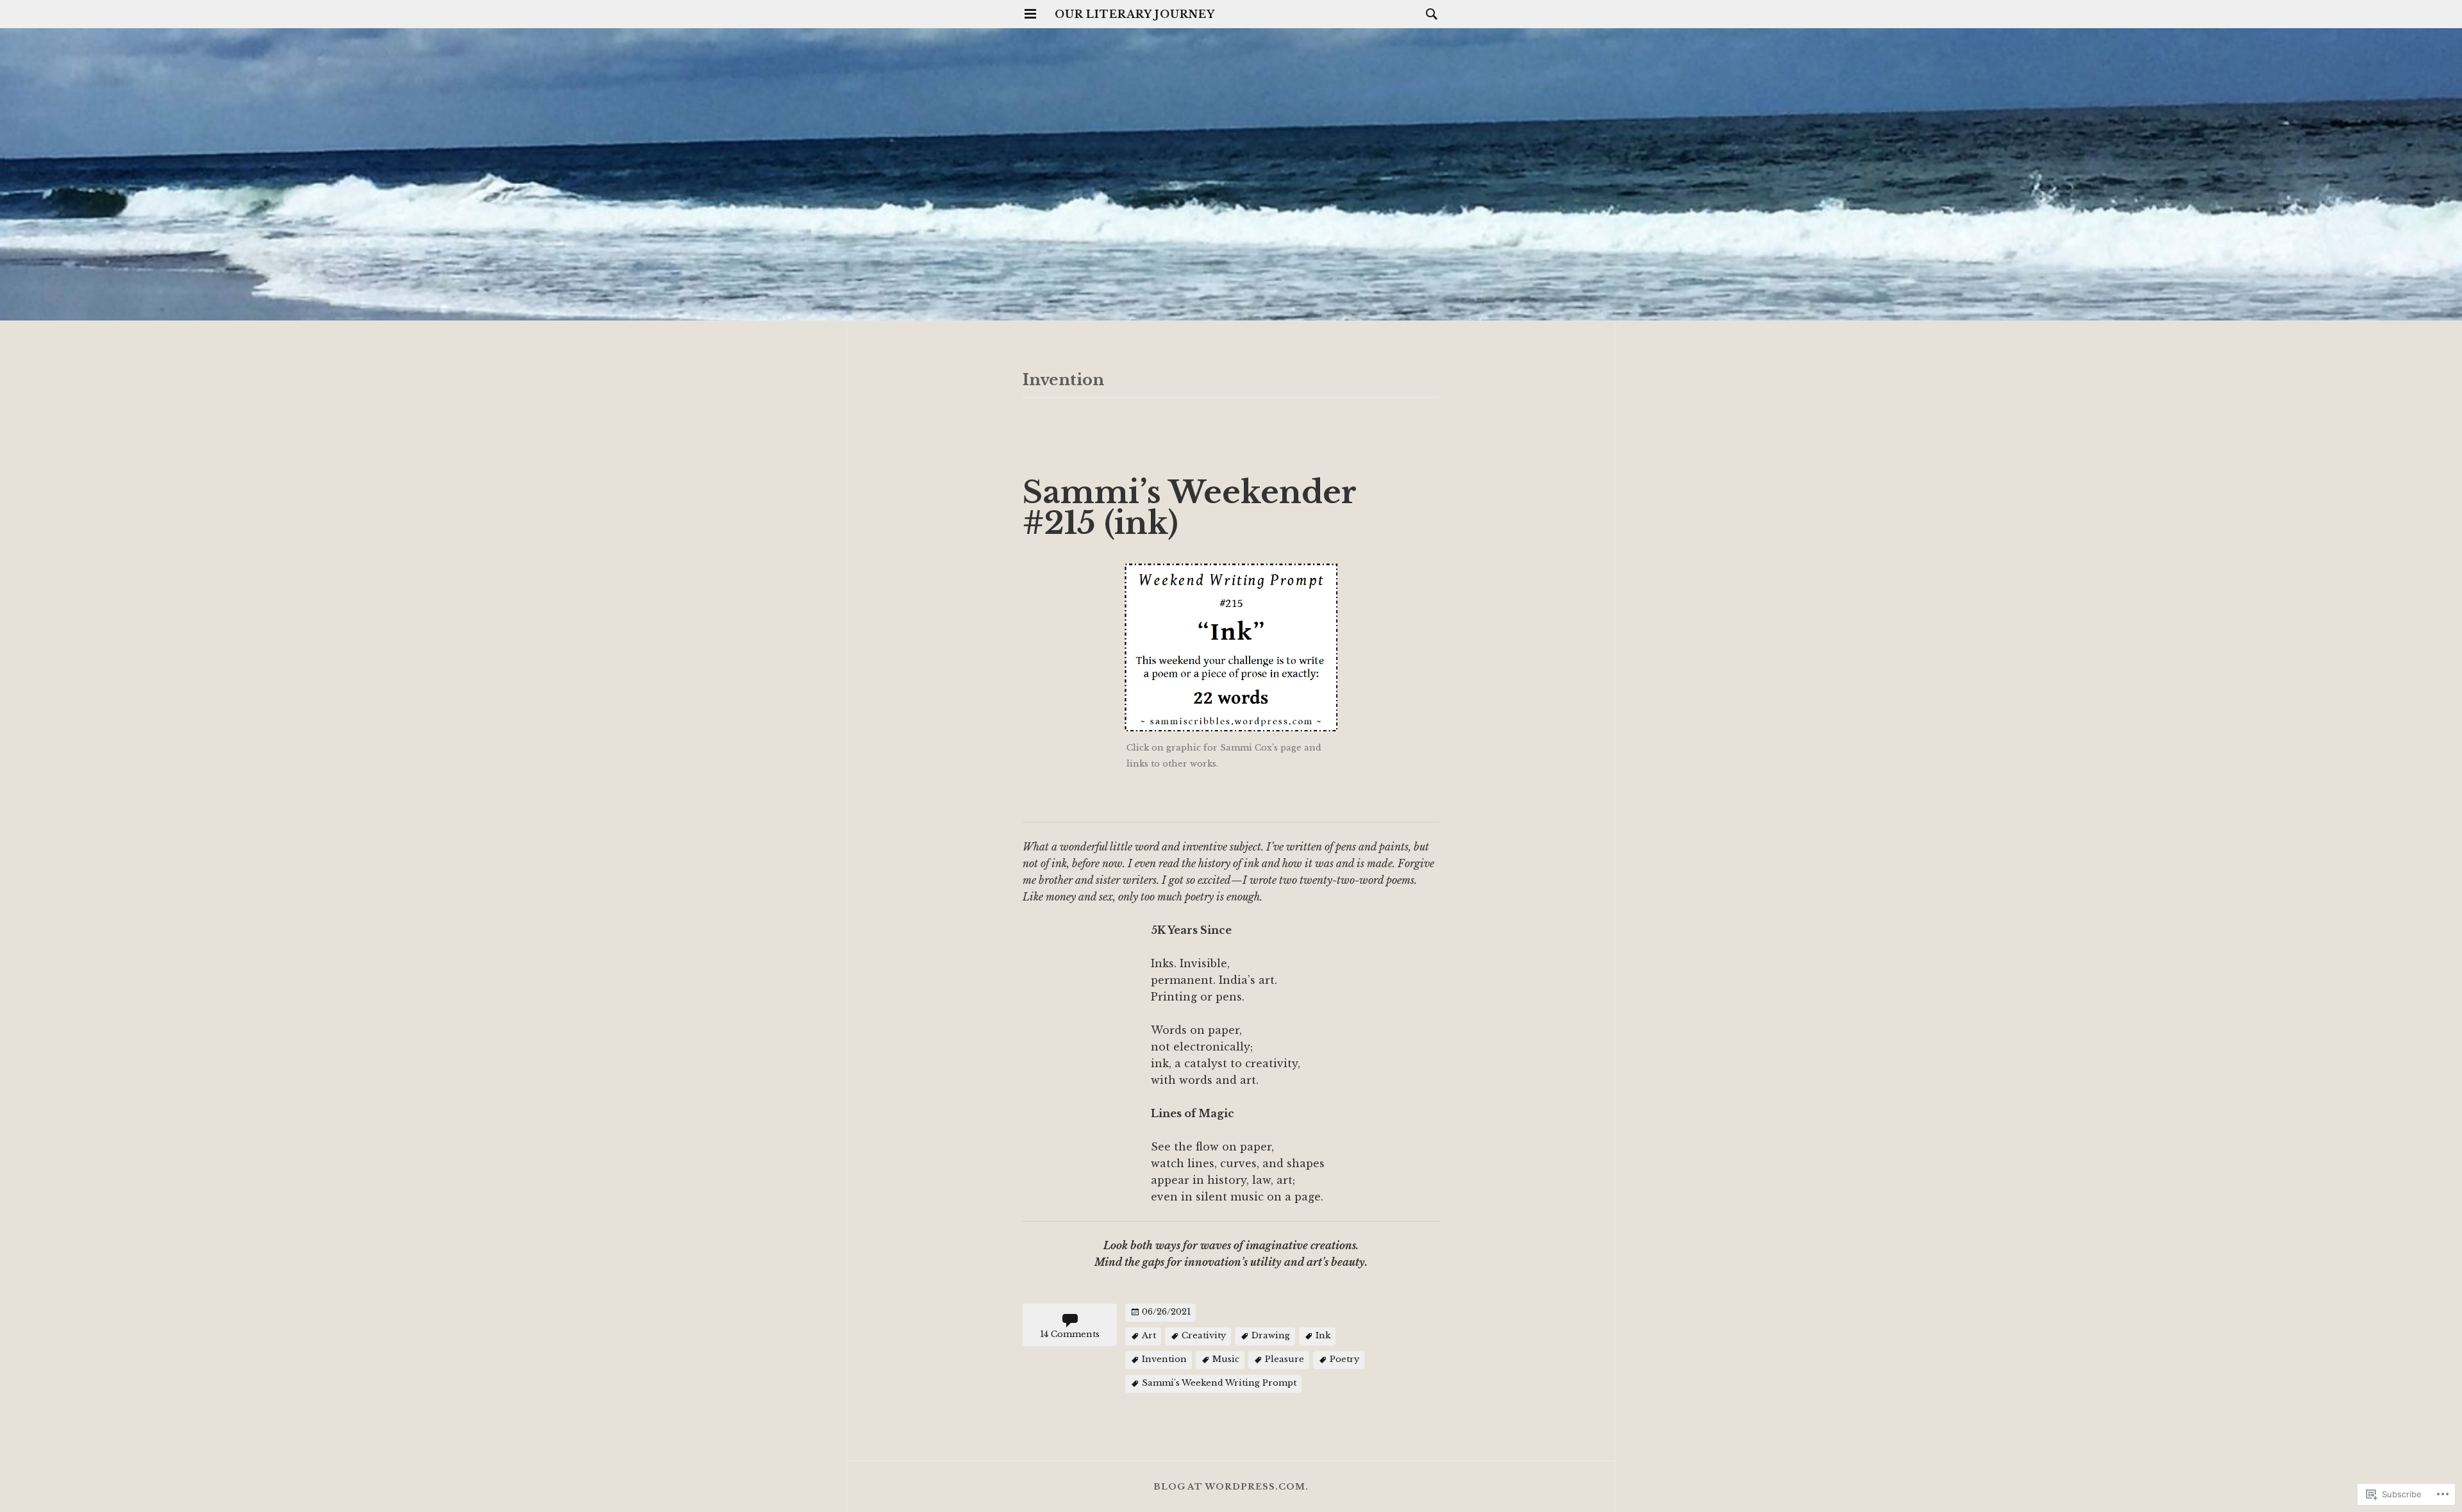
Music (1226, 1360)
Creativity (1204, 1336)
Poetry (1344, 1360)
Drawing (1271, 1336)
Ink (1323, 1336)
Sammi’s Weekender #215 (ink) (1189, 508)
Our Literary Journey (1135, 14)
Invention (1164, 1360)
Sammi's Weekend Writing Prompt (1219, 1383)
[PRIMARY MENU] (1030, 14)
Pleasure (1285, 1360)
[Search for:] (1428, 13)
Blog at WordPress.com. (1231, 1487)
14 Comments (1070, 1334)
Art (1149, 1336)
